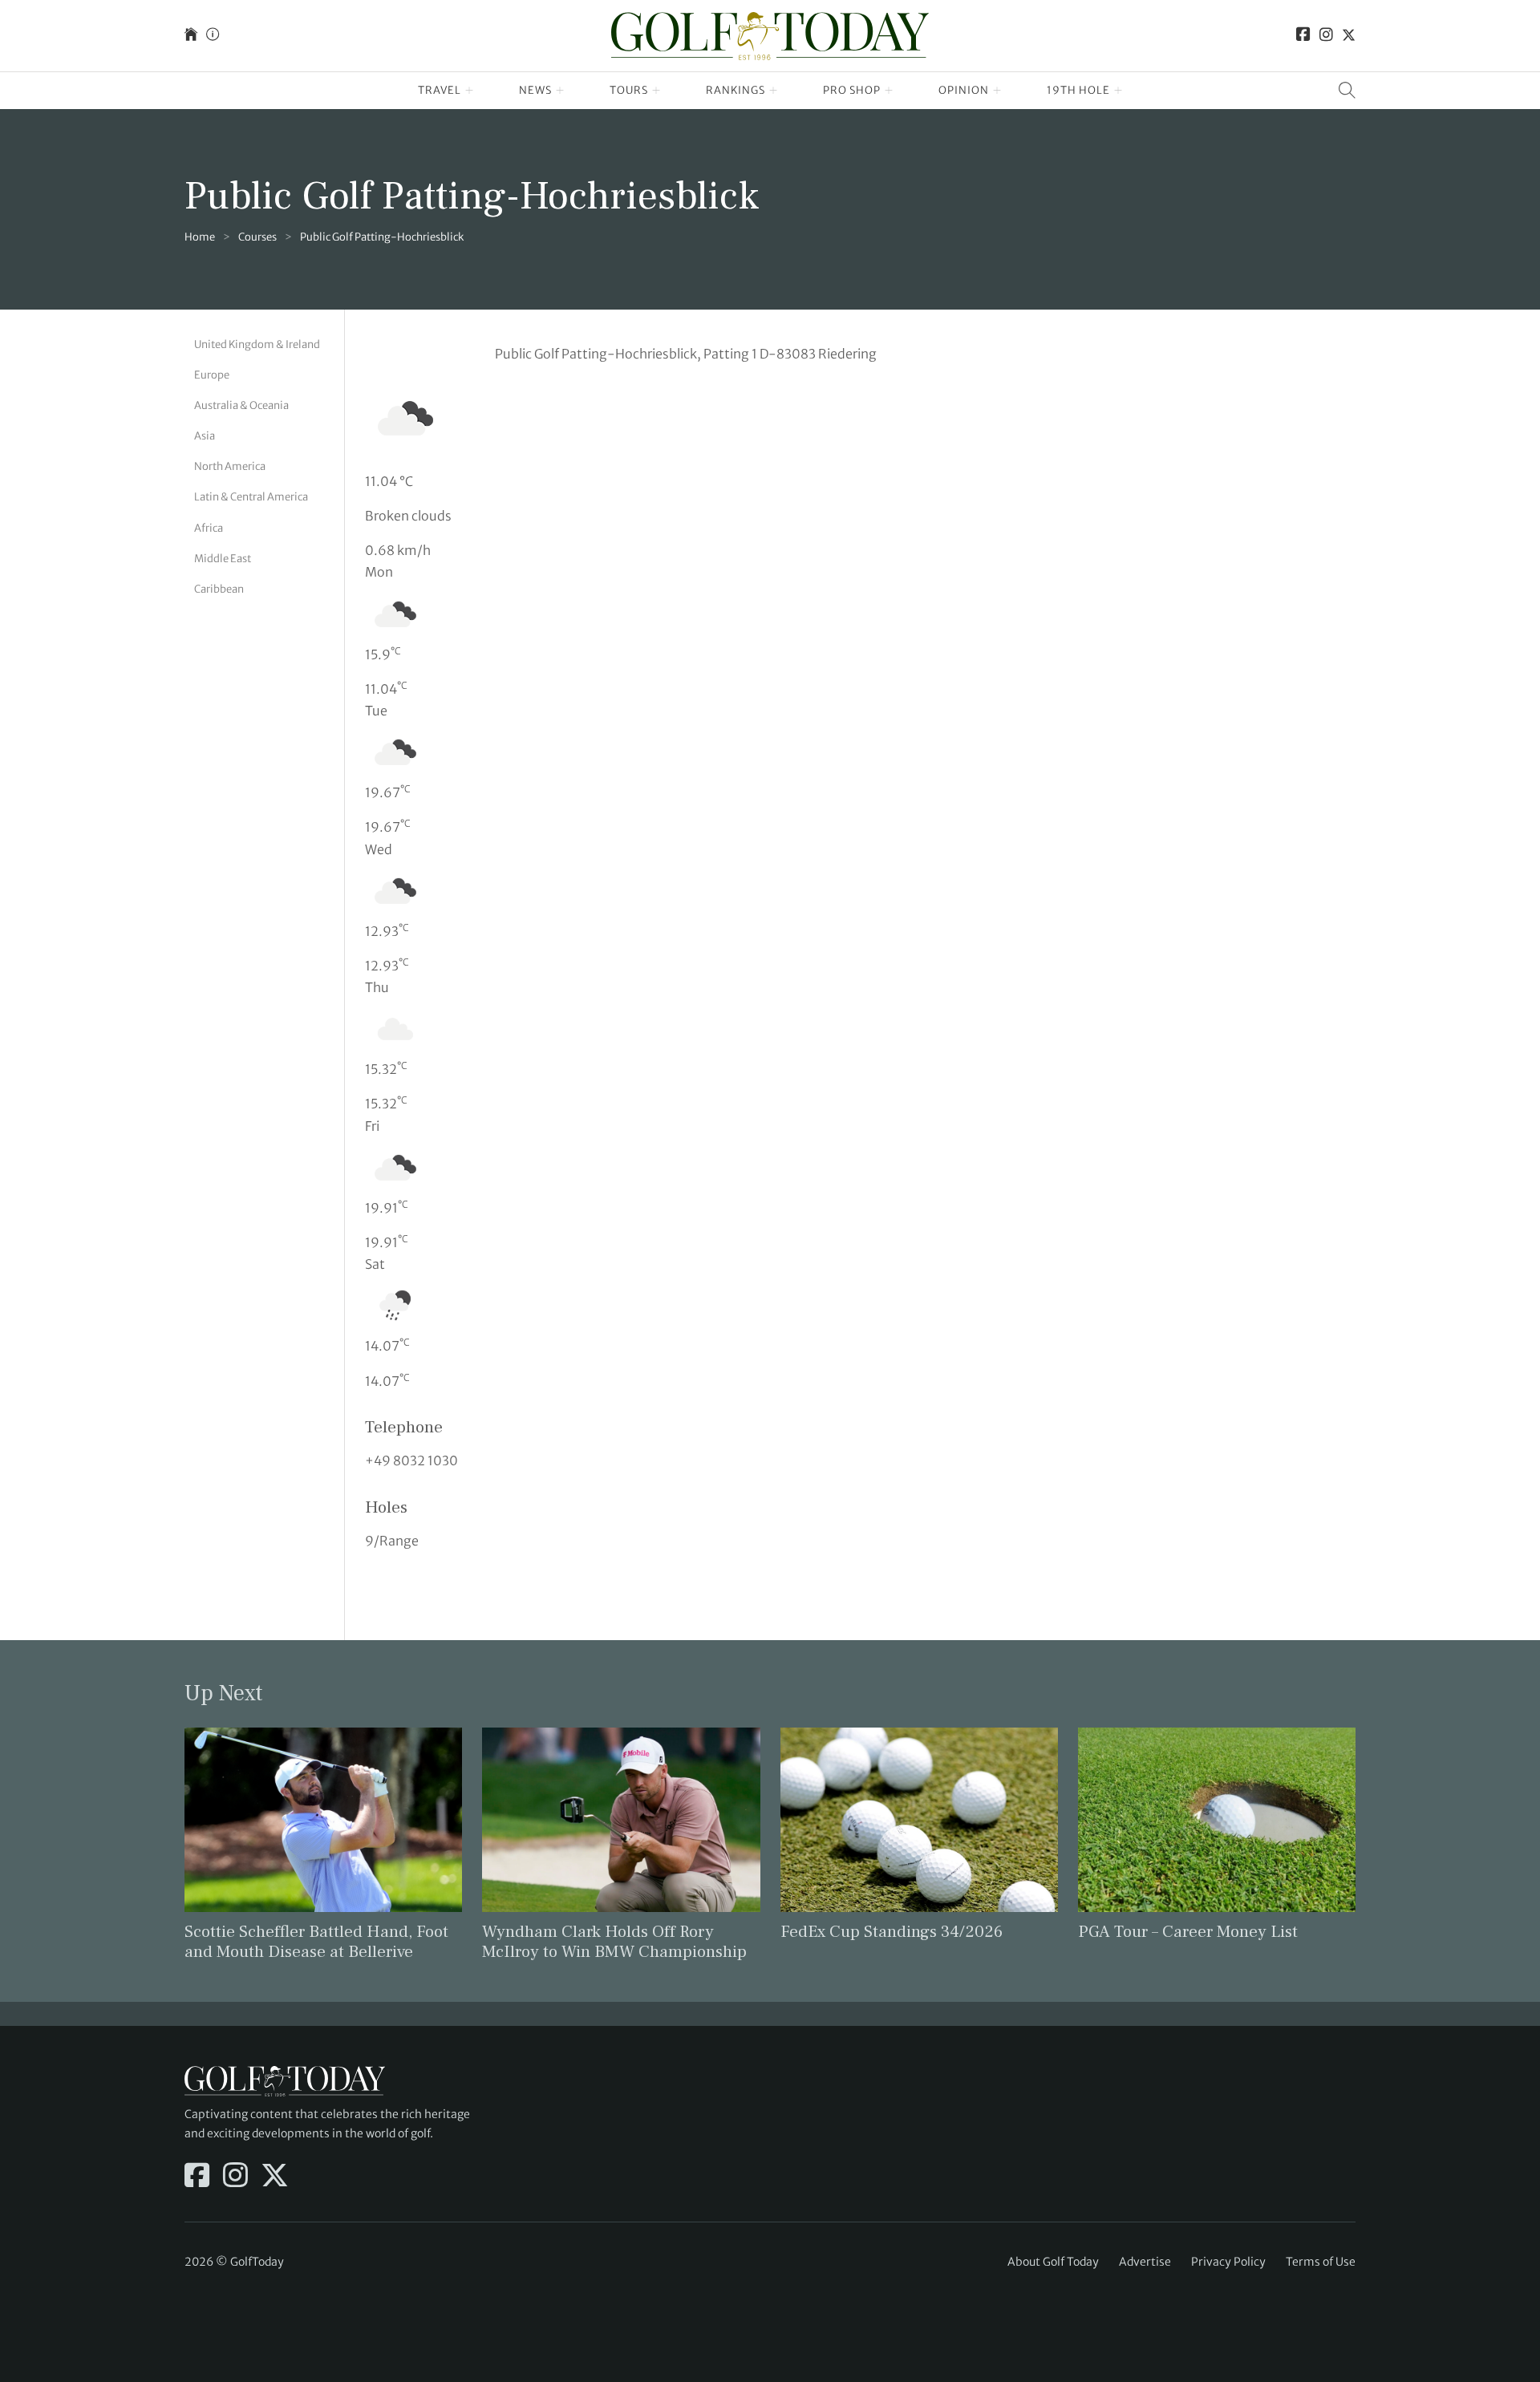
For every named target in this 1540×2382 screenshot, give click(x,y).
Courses (257, 237)
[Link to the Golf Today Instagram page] (1326, 36)
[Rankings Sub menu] (774, 91)
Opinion (964, 90)
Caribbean (219, 589)
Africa (209, 528)
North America (230, 466)
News (535, 90)
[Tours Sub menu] (657, 91)
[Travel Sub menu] (470, 91)
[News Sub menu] (560, 91)
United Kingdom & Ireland (257, 344)
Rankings (736, 90)
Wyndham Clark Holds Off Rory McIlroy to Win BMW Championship (614, 1942)
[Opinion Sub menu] (997, 91)
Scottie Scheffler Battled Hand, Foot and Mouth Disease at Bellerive (316, 1942)
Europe (212, 375)
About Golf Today (1053, 2262)
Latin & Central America (251, 497)
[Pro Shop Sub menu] (889, 91)
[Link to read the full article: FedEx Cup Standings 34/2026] (919, 1819)
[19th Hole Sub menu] (1119, 91)
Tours (629, 90)
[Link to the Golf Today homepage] (191, 36)
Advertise (1145, 2262)
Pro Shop (852, 90)
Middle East (223, 559)
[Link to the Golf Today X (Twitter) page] (1349, 36)
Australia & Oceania (241, 405)
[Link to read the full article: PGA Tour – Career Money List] (1217, 1819)
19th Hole (1078, 90)
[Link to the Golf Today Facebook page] (1303, 36)
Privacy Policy (1228, 2262)
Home (200, 237)
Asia (205, 436)
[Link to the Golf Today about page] (213, 36)
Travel (440, 90)
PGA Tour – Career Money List (1188, 1932)
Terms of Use (1321, 2262)
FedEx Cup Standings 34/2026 (892, 1932)
